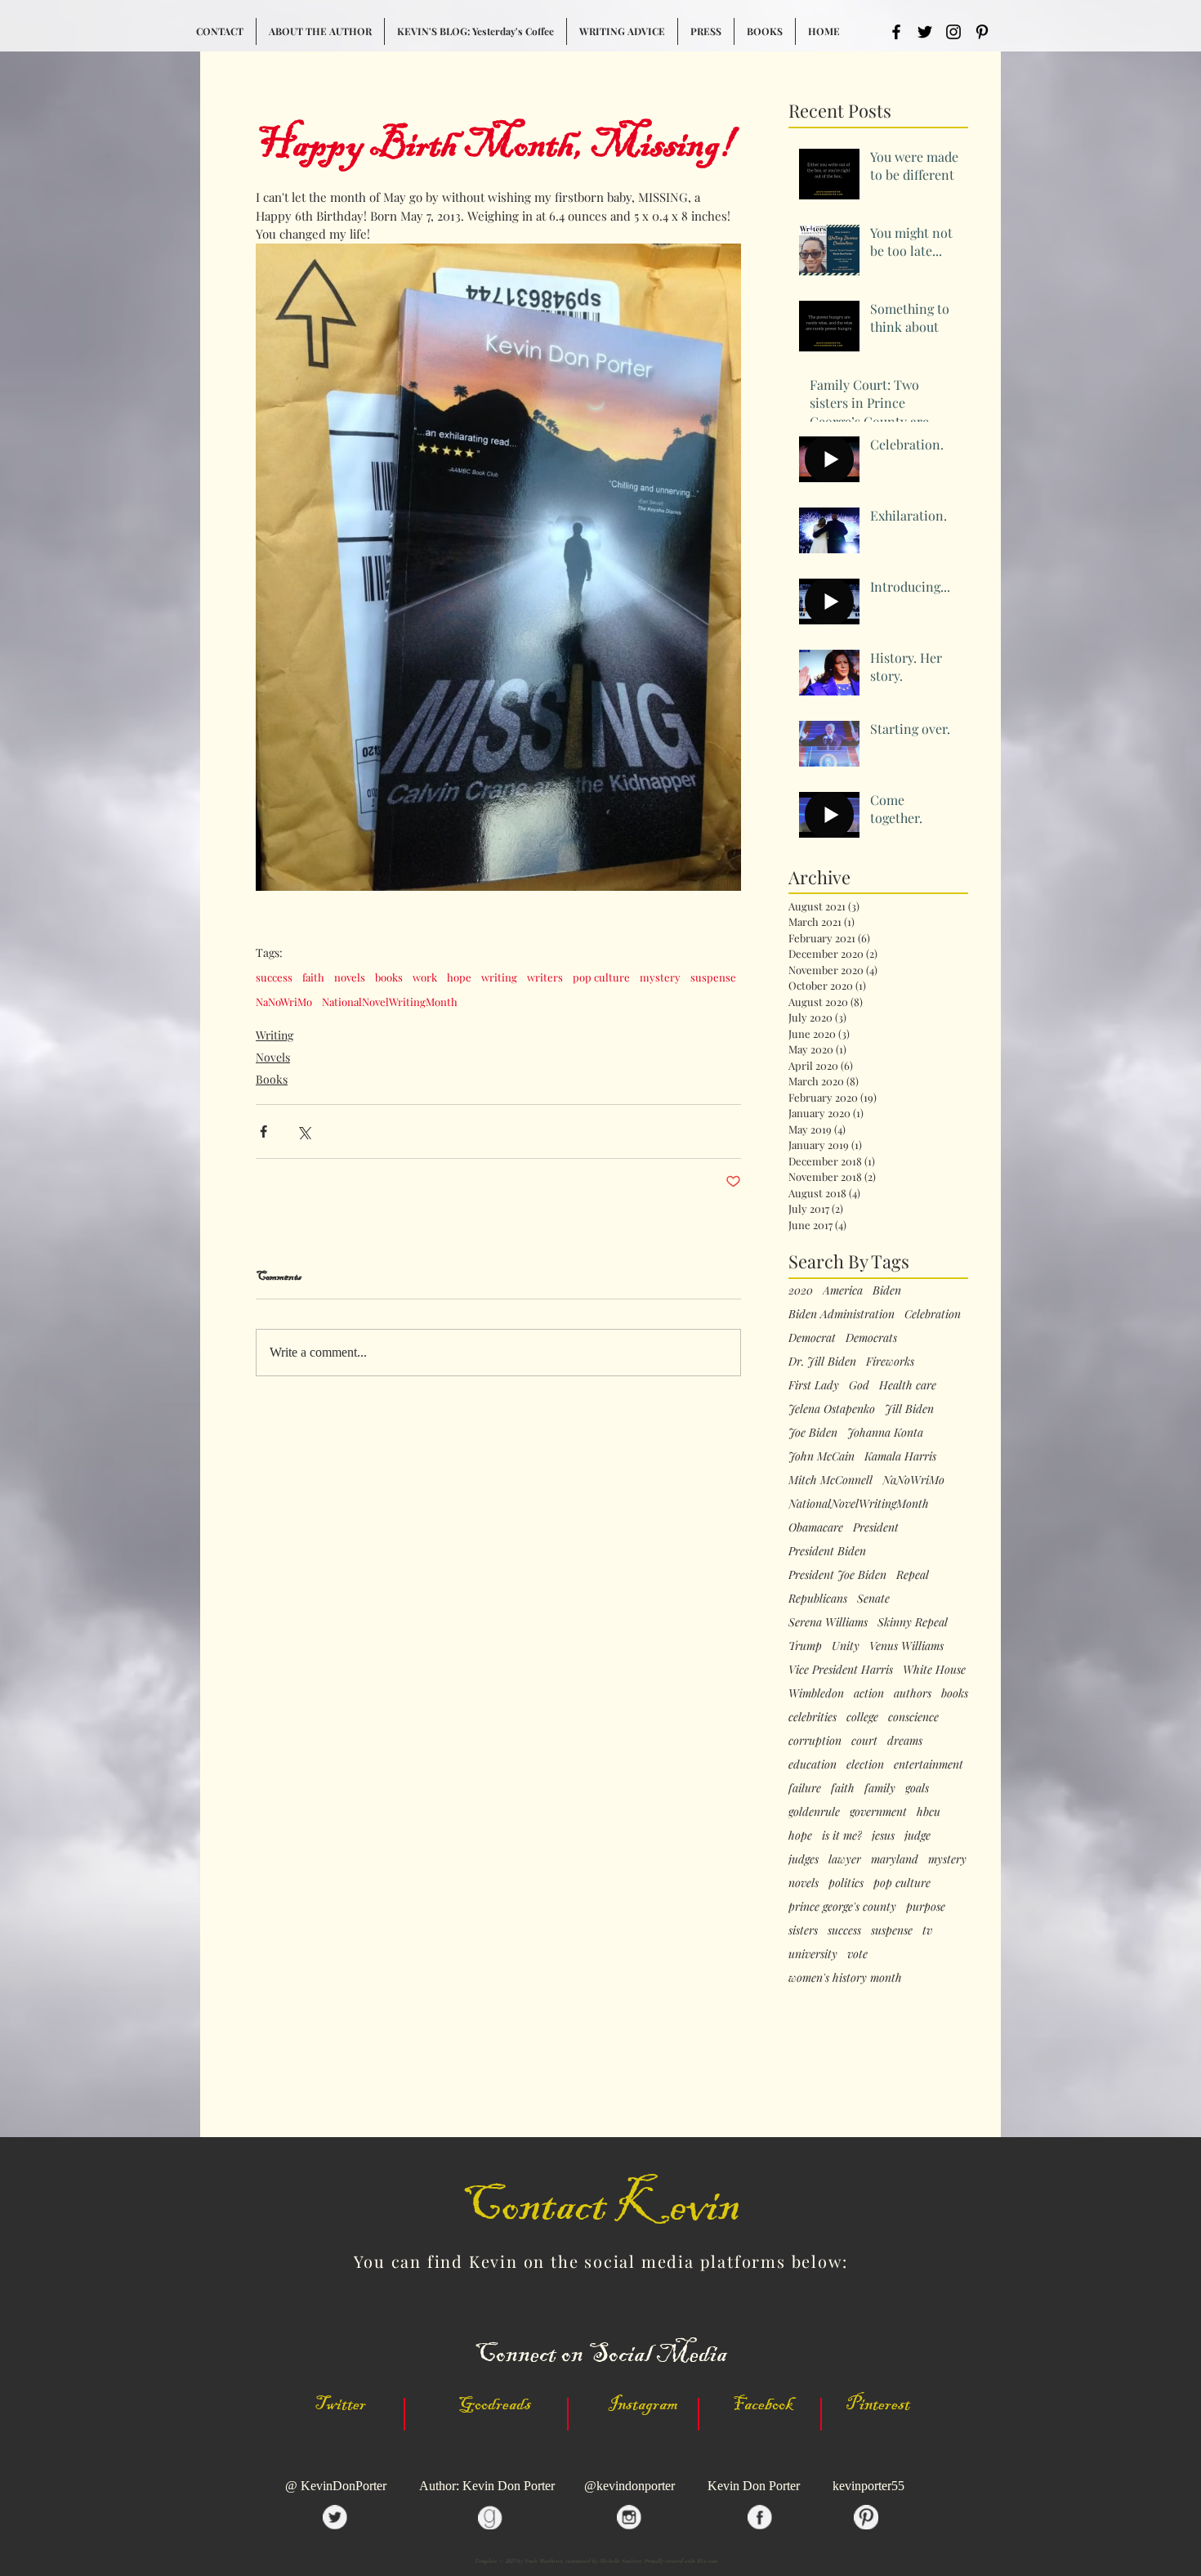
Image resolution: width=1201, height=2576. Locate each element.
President (876, 1527)
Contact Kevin (600, 2205)
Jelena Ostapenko (832, 1409)
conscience (913, 1717)
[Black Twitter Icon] (925, 32)
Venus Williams (906, 1646)
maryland (895, 1859)
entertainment (929, 1764)
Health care (908, 1385)
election (865, 1764)
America (843, 1290)
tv (927, 1930)
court (864, 1740)
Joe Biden (813, 1432)
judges (804, 1859)
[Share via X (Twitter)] (304, 1131)
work (425, 977)
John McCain (822, 1456)
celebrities (813, 1717)
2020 (801, 1290)
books (389, 977)
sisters (803, 1930)
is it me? (842, 1835)
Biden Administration (842, 1314)
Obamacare (816, 1527)
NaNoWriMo (284, 1002)
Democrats (871, 1337)
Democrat (812, 1337)
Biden (887, 1290)
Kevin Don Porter (754, 2486)
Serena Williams (828, 1622)
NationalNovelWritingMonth (390, 1002)
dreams (905, 1740)
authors (913, 1693)
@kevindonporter (630, 2486)
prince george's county (842, 1906)
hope (459, 977)
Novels (273, 1057)
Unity (846, 1646)
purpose (926, 1906)
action (869, 1693)
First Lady (814, 1385)
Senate (873, 1598)
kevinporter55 (868, 2486)
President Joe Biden (837, 1574)
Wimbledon (816, 1693)
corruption (815, 1740)
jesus (883, 1835)
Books (272, 1079)
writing (499, 977)
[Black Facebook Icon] (896, 32)
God (859, 1385)
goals (917, 1788)
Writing (275, 1035)
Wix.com (707, 2561)
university (813, 1954)
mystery (660, 977)
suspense (713, 977)
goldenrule (814, 1811)
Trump (805, 1646)
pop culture (601, 977)
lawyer (845, 1859)
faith (313, 977)
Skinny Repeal (913, 1622)
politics (846, 1883)
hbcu (929, 1811)
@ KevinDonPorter (337, 2486)
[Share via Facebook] (263, 1131)
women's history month (845, 1977)
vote (857, 1954)
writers (545, 977)
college (862, 1717)
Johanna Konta (885, 1432)
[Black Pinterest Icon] (982, 32)
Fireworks (890, 1361)
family (880, 1788)
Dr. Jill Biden (822, 1361)
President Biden (827, 1551)
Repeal (913, 1574)
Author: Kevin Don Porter (489, 2486)
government (878, 1811)
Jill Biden (909, 1409)
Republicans (818, 1598)
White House (934, 1669)
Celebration (933, 1314)
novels (350, 977)
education (813, 1764)
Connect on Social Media (600, 2354)
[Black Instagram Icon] (953, 32)
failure (805, 1788)
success (274, 977)
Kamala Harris (900, 1456)
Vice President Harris (841, 1669)
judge (917, 1835)
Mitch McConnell (830, 1480)
